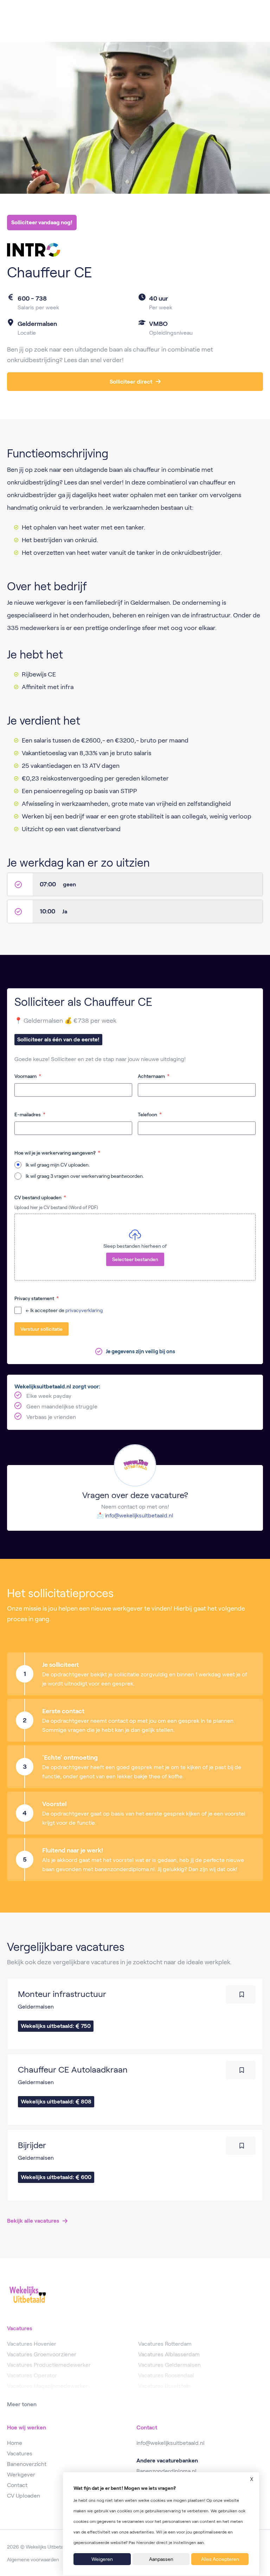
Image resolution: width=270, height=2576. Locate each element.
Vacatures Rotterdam (165, 2344)
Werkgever (21, 2475)
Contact (17, 2485)
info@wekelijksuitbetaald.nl (139, 1515)
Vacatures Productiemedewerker (49, 2365)
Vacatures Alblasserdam (169, 2354)
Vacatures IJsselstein (164, 2386)
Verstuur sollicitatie (41, 1329)
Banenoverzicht (27, 2464)
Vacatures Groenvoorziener (42, 2354)
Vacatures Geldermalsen (169, 2365)
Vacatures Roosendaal (166, 2375)
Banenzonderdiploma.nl (166, 2471)
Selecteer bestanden (135, 1259)
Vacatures (20, 2453)
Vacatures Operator (32, 2375)
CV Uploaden (24, 2496)
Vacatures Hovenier (32, 2344)
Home (15, 2443)
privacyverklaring (84, 1310)
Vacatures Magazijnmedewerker (47, 2386)
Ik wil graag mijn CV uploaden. (58, 1165)
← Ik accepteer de (64, 1310)
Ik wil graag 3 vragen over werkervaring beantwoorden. (85, 1176)
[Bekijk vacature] (135, 2014)
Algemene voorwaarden (33, 2559)
